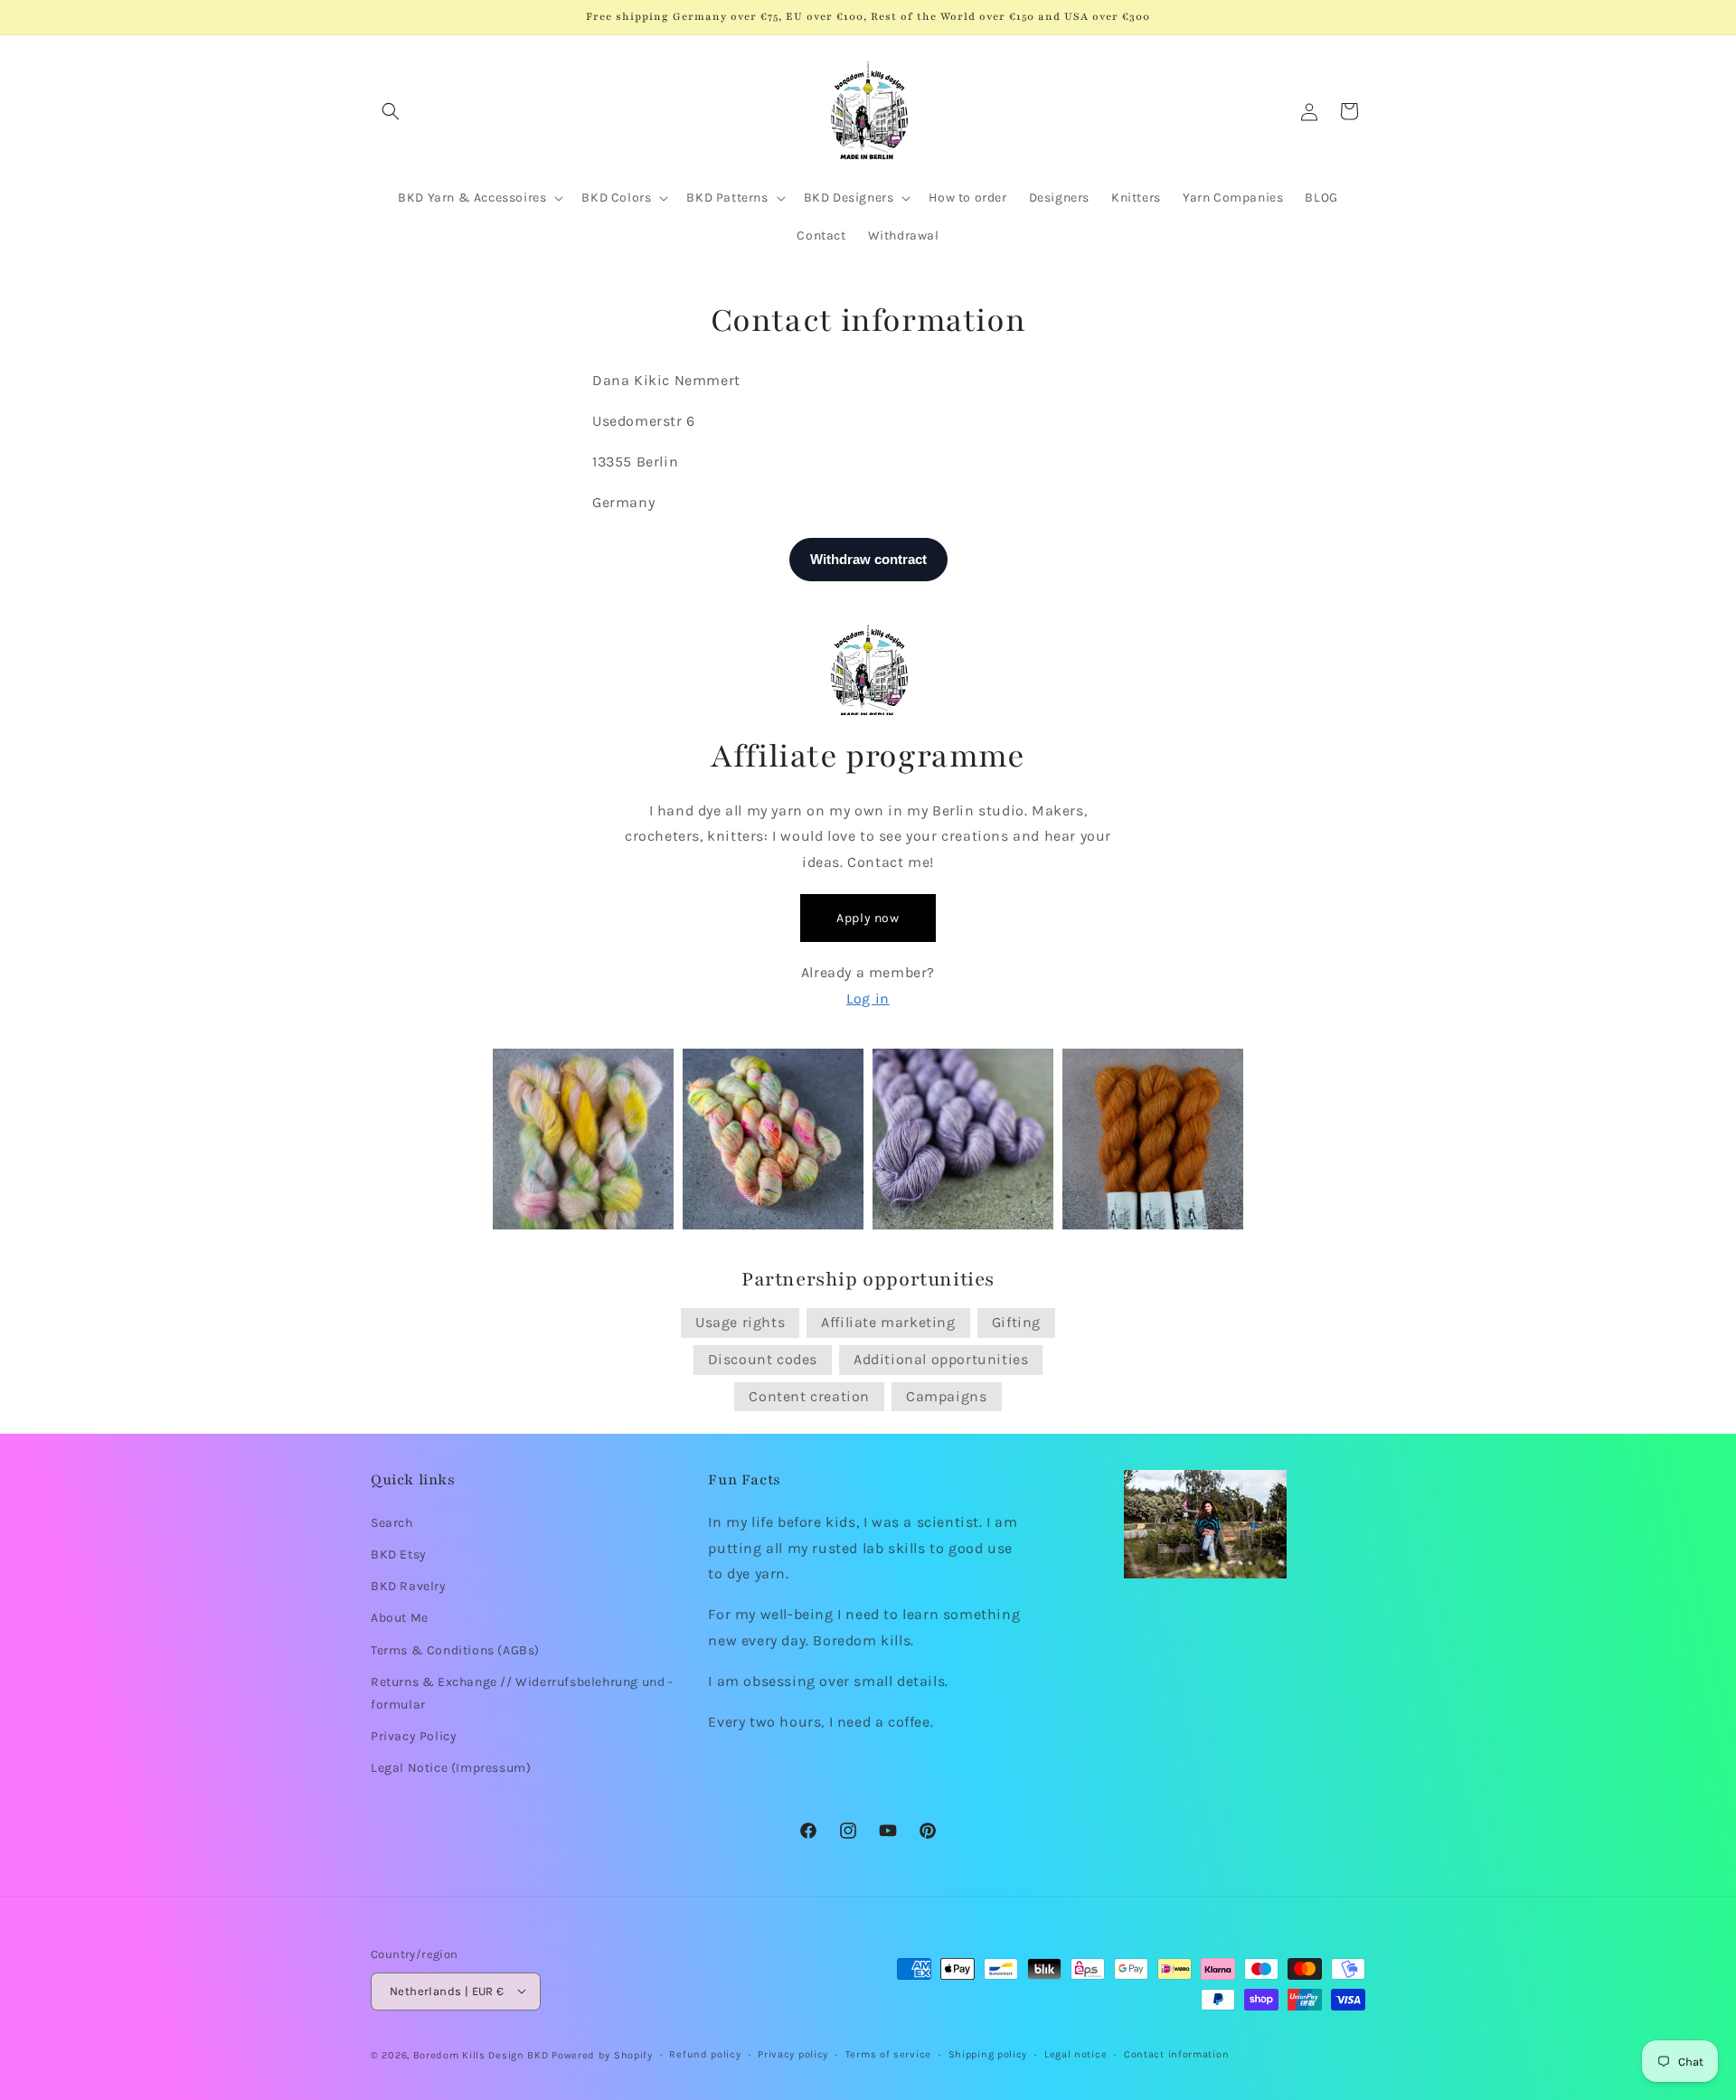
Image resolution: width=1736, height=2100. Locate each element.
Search (392, 1522)
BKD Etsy (399, 1554)
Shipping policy (988, 2053)
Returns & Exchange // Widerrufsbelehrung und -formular (522, 1692)
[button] (391, 111)
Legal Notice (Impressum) (451, 1768)
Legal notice (1076, 2053)
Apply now (868, 918)
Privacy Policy (414, 1735)
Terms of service (888, 2053)
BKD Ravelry (409, 1586)
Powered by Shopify (602, 2054)
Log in (868, 998)
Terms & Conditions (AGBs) (455, 1649)
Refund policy (705, 2053)
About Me (400, 1618)
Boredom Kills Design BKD (483, 2054)
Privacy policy (793, 2053)
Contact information (1176, 2053)
